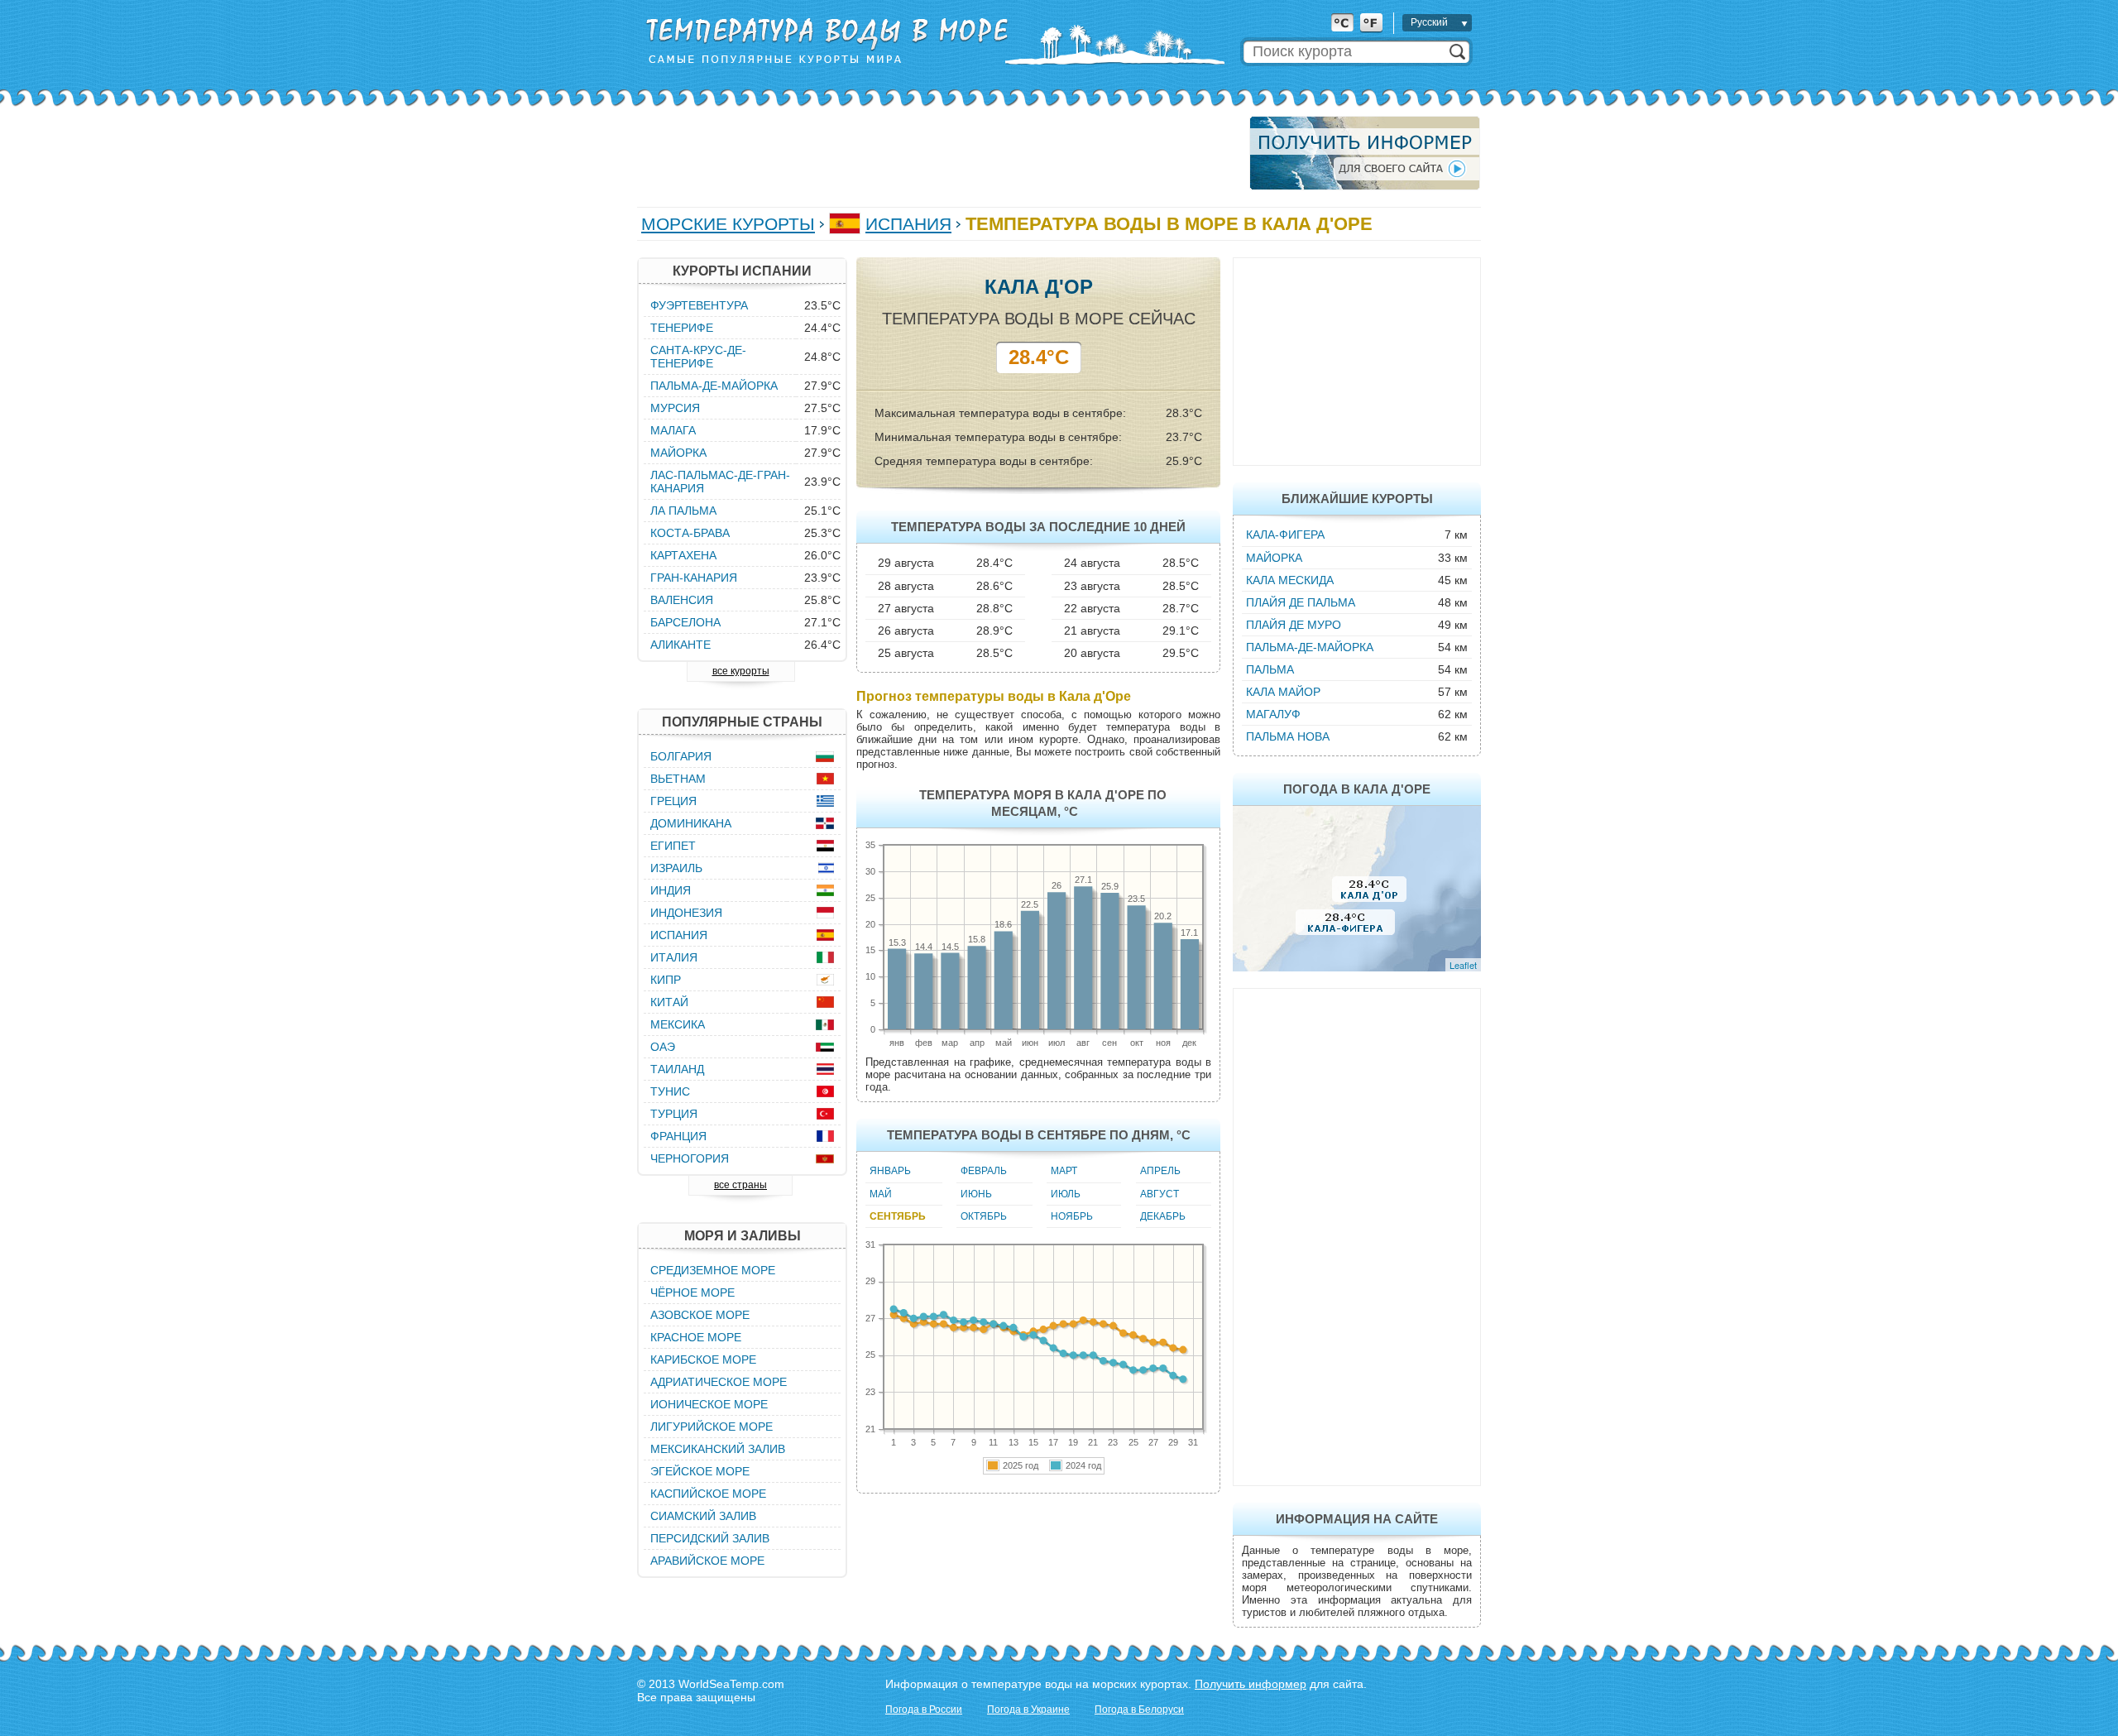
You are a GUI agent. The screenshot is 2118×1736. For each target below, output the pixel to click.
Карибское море (703, 1360)
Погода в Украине (1028, 1710)
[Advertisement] (938, 153)
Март (1064, 1171)
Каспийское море (708, 1494)
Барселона (685, 622)
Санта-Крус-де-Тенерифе (698, 357)
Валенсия (682, 600)
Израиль (676, 868)
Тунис (670, 1091)
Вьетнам (678, 779)
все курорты (741, 671)
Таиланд (677, 1069)
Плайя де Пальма (1301, 602)
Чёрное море (692, 1292)
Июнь (976, 1194)
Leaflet (1463, 965)
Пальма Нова (1288, 736)
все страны (740, 1185)
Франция (678, 1136)
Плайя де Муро (1294, 625)
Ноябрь (1072, 1216)
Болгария (681, 756)
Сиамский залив (703, 1516)
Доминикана (691, 823)
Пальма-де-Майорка (1310, 647)
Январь (890, 1171)
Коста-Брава (690, 533)
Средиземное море (713, 1270)
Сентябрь (898, 1216)
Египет (673, 846)
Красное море (696, 1337)
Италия (674, 957)
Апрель (1160, 1171)
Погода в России (924, 1710)
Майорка (1274, 558)
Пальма (1270, 669)
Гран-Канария (694, 578)
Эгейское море (700, 1471)
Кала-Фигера (1285, 535)
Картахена (683, 555)
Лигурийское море (712, 1427)
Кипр (666, 980)
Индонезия (686, 913)
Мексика (678, 1024)
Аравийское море (707, 1561)
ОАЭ (663, 1047)
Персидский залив (710, 1538)
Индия (671, 890)
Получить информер (1251, 1684)
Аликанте (680, 645)
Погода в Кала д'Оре (1357, 789)
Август (1160, 1194)
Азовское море (700, 1315)
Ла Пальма (683, 511)
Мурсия (675, 408)
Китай (669, 1002)
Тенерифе (682, 328)
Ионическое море (709, 1404)
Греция (673, 801)
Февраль (984, 1171)
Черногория (690, 1158)
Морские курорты (728, 224)
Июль (1066, 1194)
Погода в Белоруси (1139, 1710)
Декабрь (1163, 1216)
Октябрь (984, 1216)
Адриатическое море (719, 1382)
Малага (673, 430)
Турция (674, 1114)
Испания (908, 224)
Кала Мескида (1290, 580)
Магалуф (1273, 714)
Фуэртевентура (699, 305)
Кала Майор (1283, 692)
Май (881, 1194)
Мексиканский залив (718, 1449)
